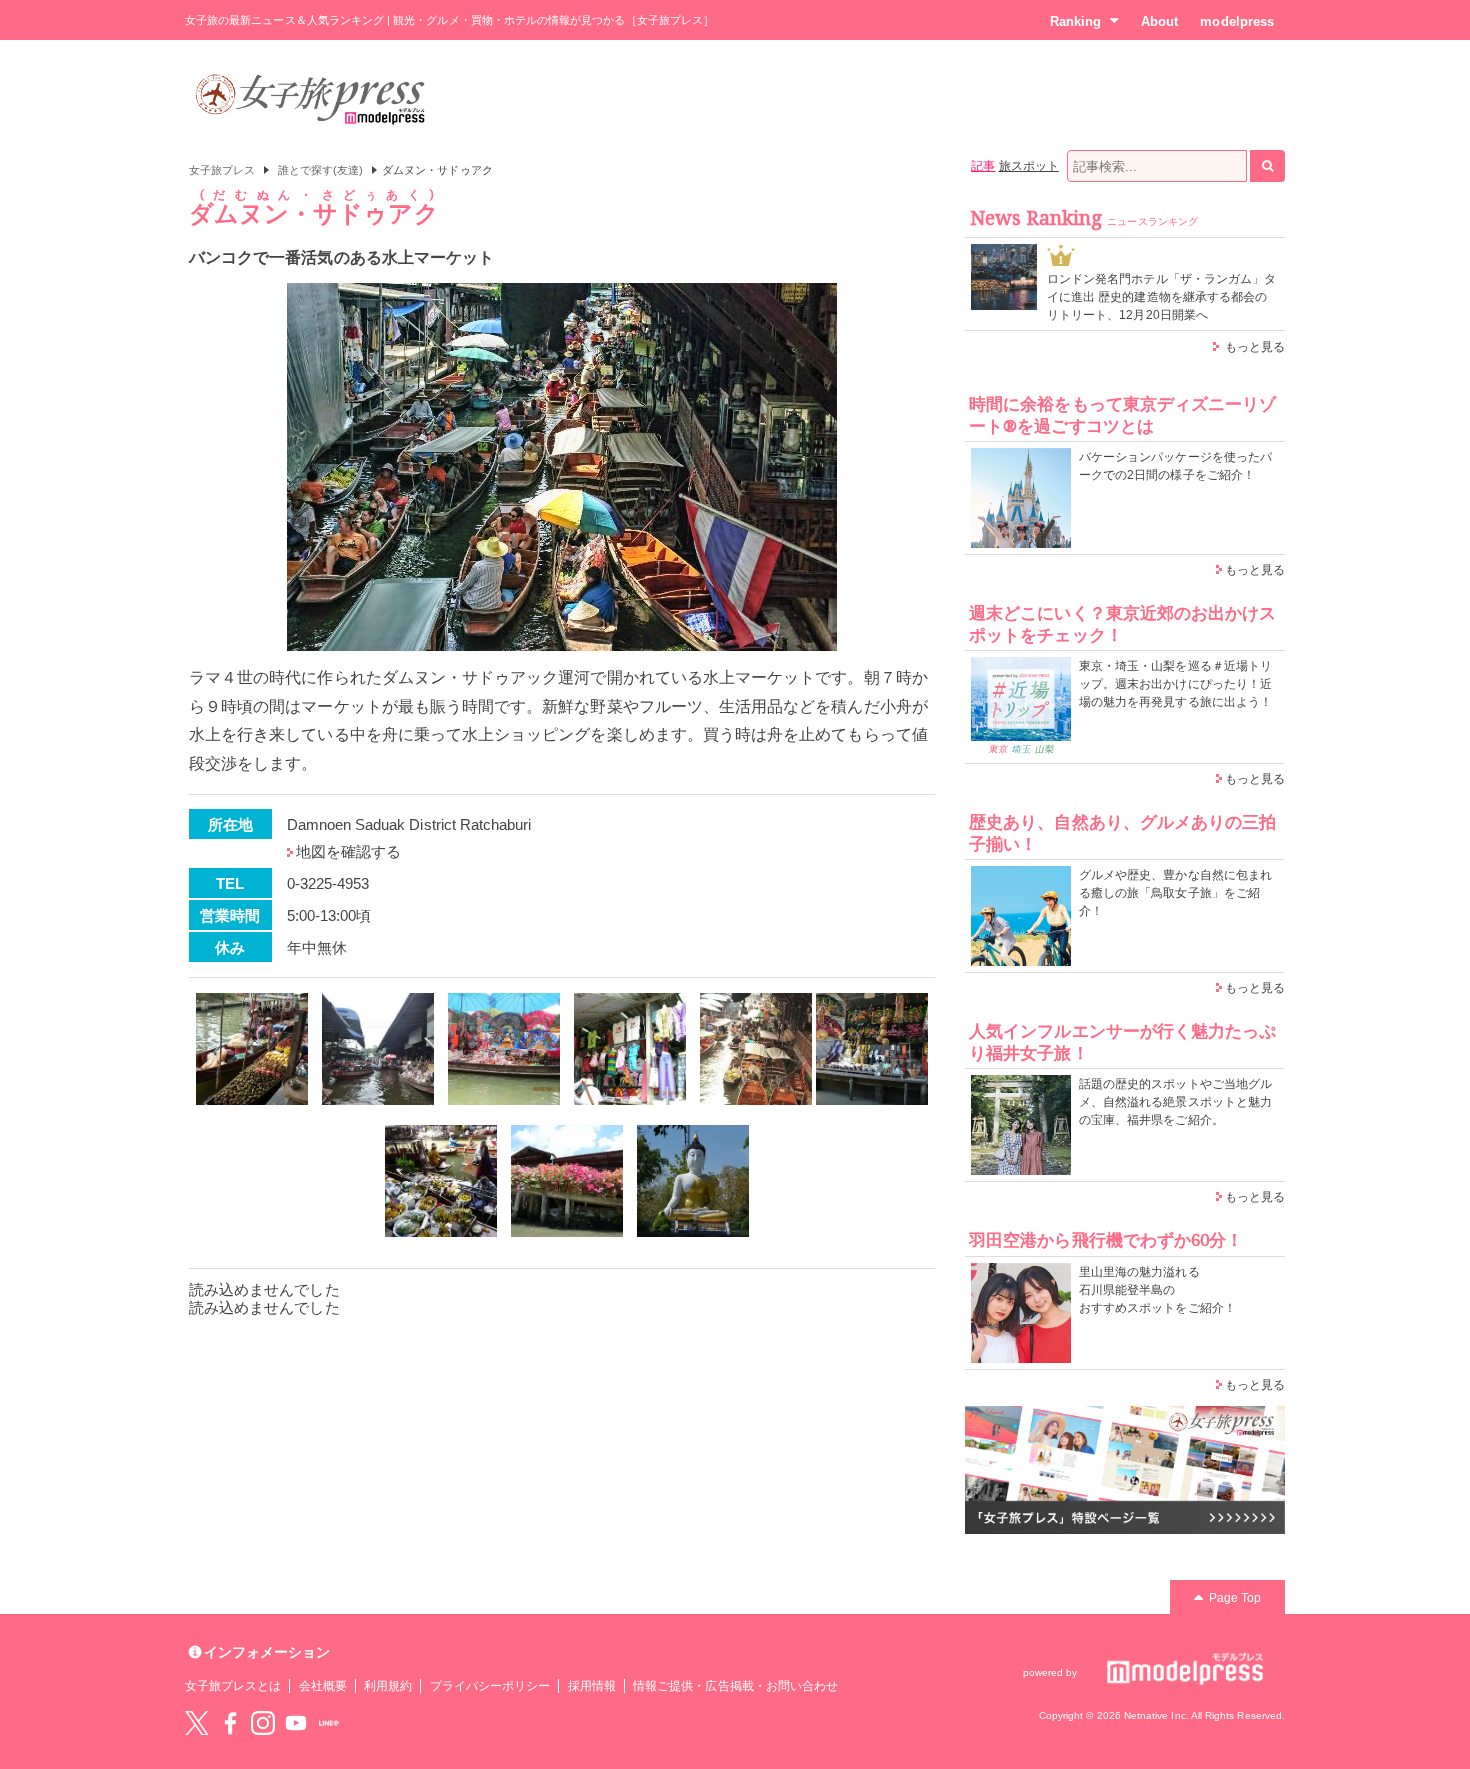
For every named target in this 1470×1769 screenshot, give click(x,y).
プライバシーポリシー (490, 1686)
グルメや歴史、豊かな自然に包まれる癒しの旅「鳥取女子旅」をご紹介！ (1175, 893)
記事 (983, 166)
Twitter (197, 1723)
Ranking (1075, 21)
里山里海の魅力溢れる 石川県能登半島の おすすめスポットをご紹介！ (1157, 1290)
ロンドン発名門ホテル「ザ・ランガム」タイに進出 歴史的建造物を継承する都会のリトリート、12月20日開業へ (1161, 297)
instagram (263, 1723)
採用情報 (592, 1686)
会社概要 (323, 1686)
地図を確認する (348, 851)
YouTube (296, 1723)
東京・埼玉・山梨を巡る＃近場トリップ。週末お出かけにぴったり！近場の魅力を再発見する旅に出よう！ (1175, 684)
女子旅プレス (222, 170)
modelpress (1237, 21)
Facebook (230, 1723)
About (1159, 21)
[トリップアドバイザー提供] (252, 1049)
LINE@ (329, 1723)
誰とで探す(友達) (321, 170)
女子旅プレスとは (233, 1686)
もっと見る (1255, 347)
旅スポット (1029, 166)
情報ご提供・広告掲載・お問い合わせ (735, 1686)
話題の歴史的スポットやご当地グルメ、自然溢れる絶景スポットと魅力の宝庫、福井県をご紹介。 (1175, 1102)
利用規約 (388, 1686)
